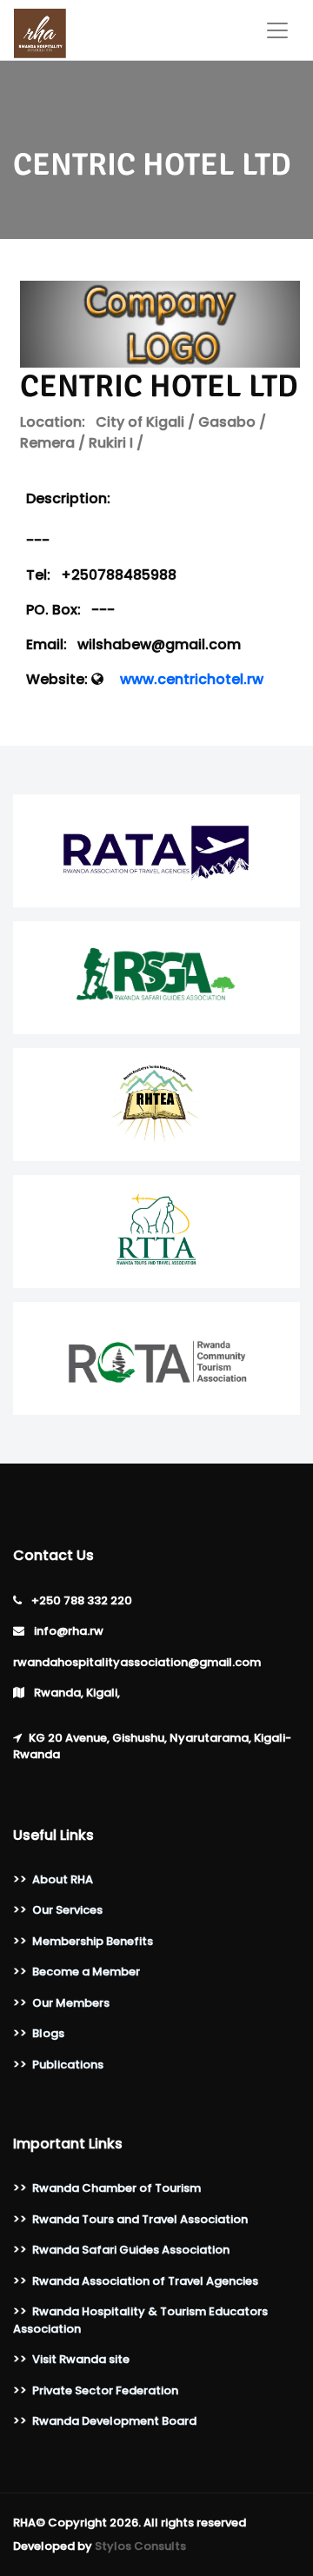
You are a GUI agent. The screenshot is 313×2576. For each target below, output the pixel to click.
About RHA (63, 1879)
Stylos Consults (140, 2546)
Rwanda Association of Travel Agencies (145, 2281)
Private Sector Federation (105, 2390)
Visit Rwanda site (81, 2359)
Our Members (71, 2003)
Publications (68, 2065)
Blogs (48, 2033)
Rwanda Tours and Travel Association (140, 2219)
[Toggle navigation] (277, 30)
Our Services (67, 1910)
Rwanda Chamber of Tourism (117, 2188)
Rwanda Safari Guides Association (131, 2250)
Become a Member (86, 1972)
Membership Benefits (93, 1941)
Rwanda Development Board (114, 2421)
